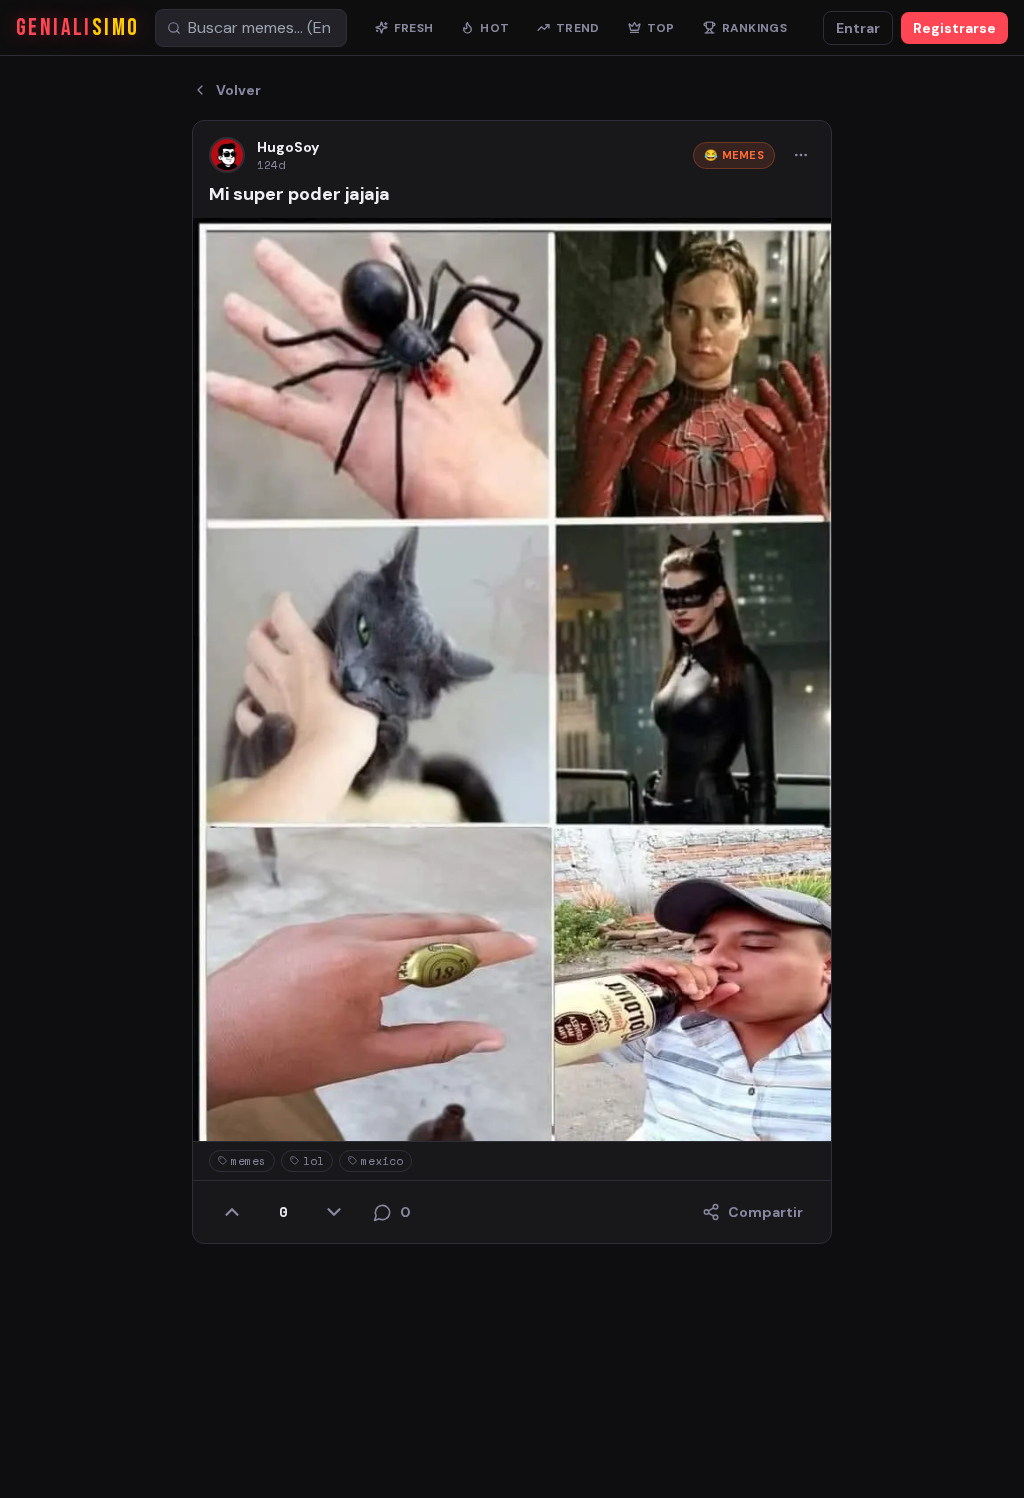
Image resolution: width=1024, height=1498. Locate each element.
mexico (382, 1161)
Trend (578, 28)
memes (248, 1161)
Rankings (754, 28)
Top (661, 28)
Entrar (858, 28)
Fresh (414, 28)
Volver (238, 90)
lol (313, 1161)
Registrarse (954, 28)
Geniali (77, 27)
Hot (494, 28)
